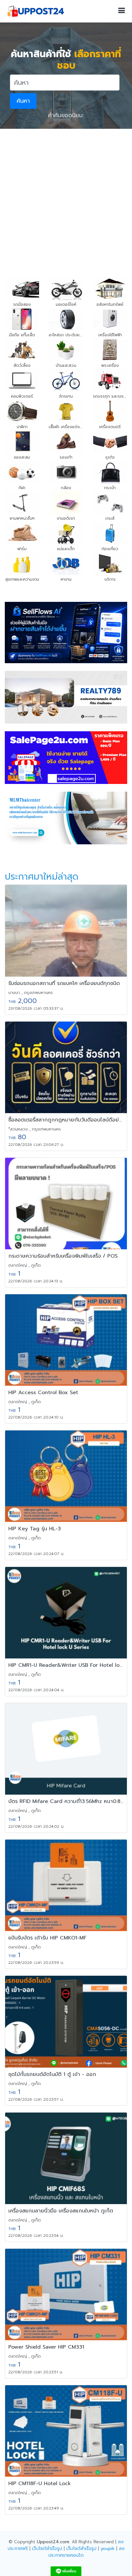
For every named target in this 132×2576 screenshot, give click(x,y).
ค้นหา (23, 101)
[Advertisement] (66, 198)
